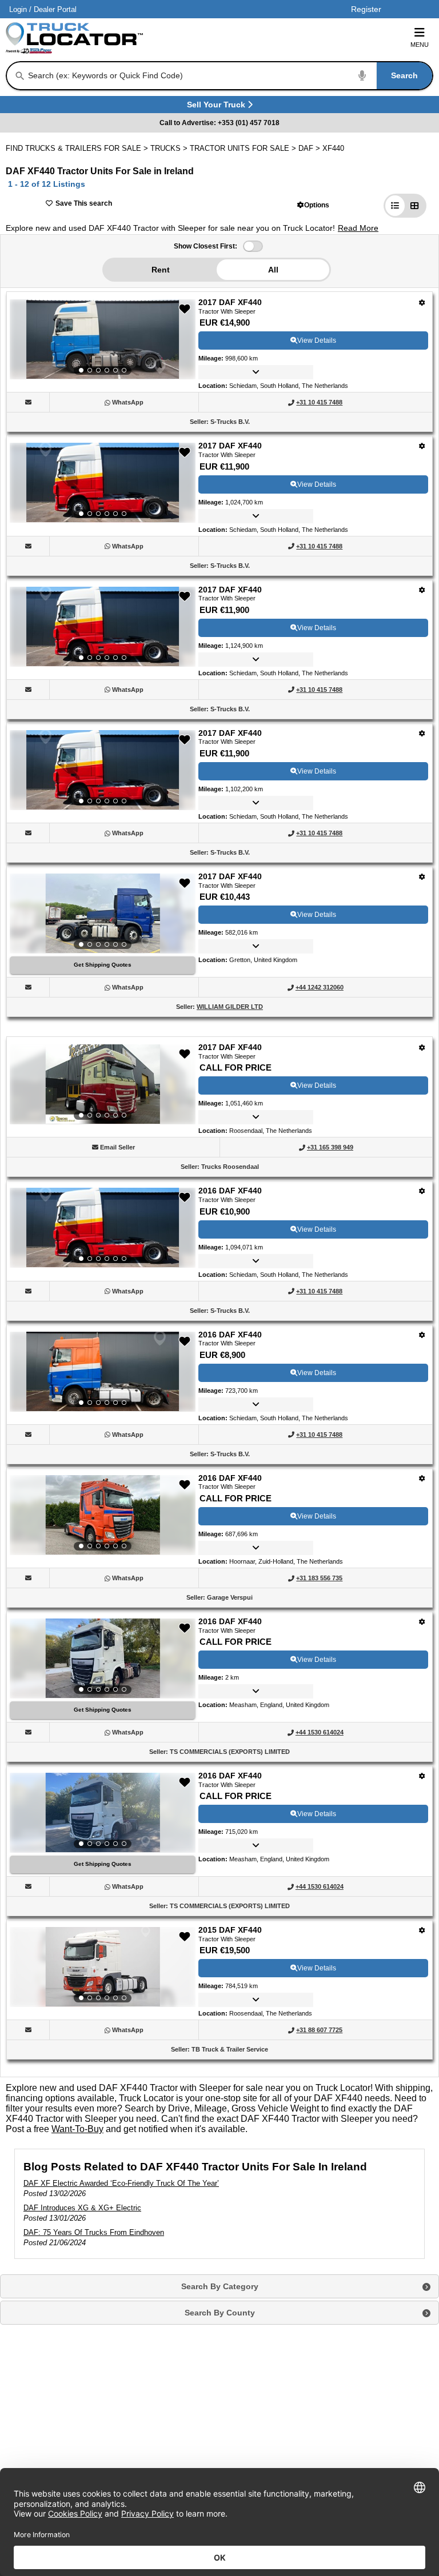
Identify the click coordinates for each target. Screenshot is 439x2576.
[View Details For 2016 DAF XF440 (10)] (103, 1658)
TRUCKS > (170, 148)
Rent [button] (161, 270)
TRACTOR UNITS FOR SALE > (244, 148)
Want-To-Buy (77, 2129)
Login (18, 9)
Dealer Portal (55, 9)
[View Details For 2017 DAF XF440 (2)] (103, 483)
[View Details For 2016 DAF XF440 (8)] (103, 1372)
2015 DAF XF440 (230, 1930)
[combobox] (229, 76)
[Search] (20, 76)
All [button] (273, 270)
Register (366, 9)
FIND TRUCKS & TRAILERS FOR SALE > (78, 148)
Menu (420, 45)
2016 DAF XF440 (230, 1191)
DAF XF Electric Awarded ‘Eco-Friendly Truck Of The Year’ (121, 2183)
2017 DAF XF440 (230, 302)
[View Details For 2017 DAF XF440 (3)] (103, 627)
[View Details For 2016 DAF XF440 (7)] (103, 1228)
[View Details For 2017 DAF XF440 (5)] (103, 914)
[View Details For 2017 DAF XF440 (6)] (103, 1084)
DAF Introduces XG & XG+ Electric (82, 2208)
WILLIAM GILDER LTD (230, 1007)
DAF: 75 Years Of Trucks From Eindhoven (94, 2232)
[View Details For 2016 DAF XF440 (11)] (103, 1813)
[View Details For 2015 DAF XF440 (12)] (103, 1967)
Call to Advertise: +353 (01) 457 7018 (219, 123)
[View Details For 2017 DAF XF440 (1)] (103, 339)
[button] (313, 205)
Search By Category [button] (220, 2286)
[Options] (422, 303)
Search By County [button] (220, 2313)
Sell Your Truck (217, 107)
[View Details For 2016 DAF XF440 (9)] (103, 1515)
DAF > (310, 148)
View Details (317, 340)
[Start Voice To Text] (362, 76)
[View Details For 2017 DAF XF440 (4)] (103, 770)
